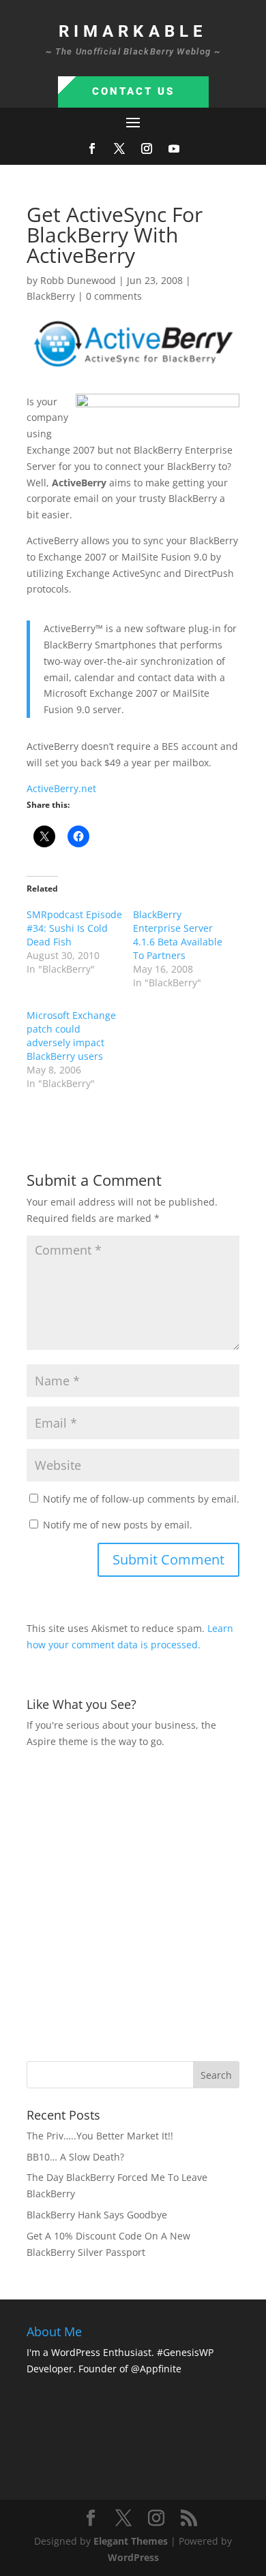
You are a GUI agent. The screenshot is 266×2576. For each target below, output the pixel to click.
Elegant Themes (131, 2541)
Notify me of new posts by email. (118, 1525)
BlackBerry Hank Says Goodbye (97, 2215)
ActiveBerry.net (61, 788)
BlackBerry (51, 296)
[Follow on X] (119, 148)
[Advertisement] (133, 1903)
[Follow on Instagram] (147, 148)
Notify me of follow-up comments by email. (141, 1499)
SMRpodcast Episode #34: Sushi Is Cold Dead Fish (74, 928)
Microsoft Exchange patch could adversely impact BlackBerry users (71, 1036)
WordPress (133, 2557)
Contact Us (133, 91)
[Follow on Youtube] (174, 148)
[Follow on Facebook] (92, 148)
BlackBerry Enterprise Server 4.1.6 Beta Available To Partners (178, 935)
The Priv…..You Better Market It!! (100, 2136)
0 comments (114, 296)
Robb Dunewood (78, 280)
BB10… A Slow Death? (75, 2157)
